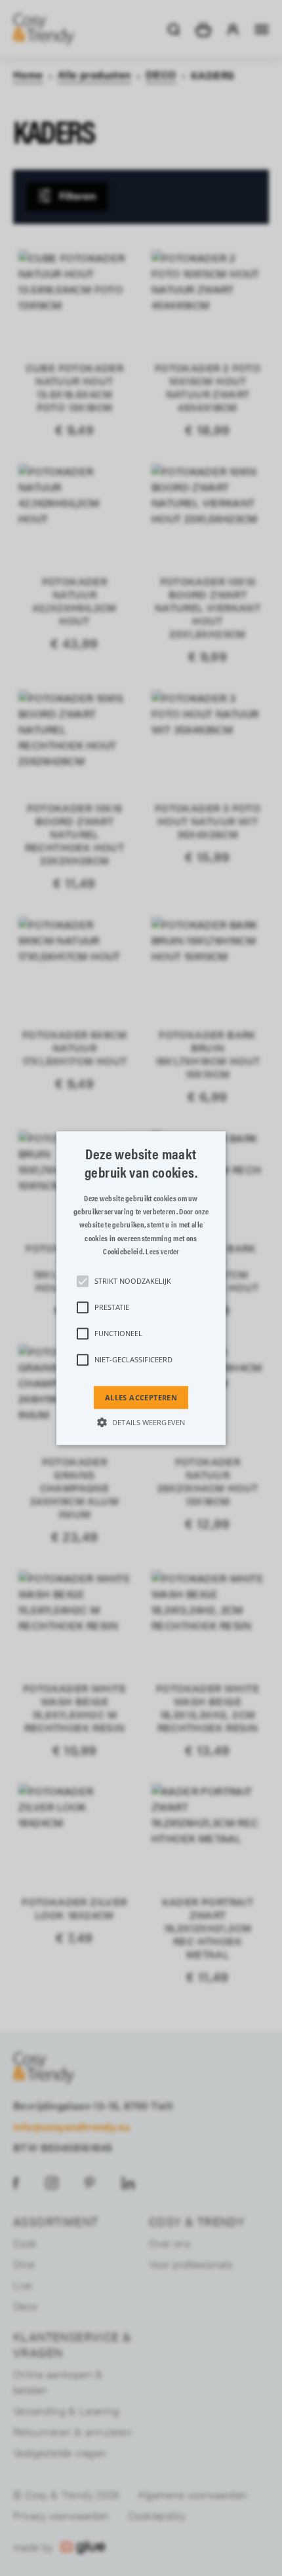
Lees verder (162, 1251)
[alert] (141, 1288)
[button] (141, 1288)
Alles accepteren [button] (141, 1397)
